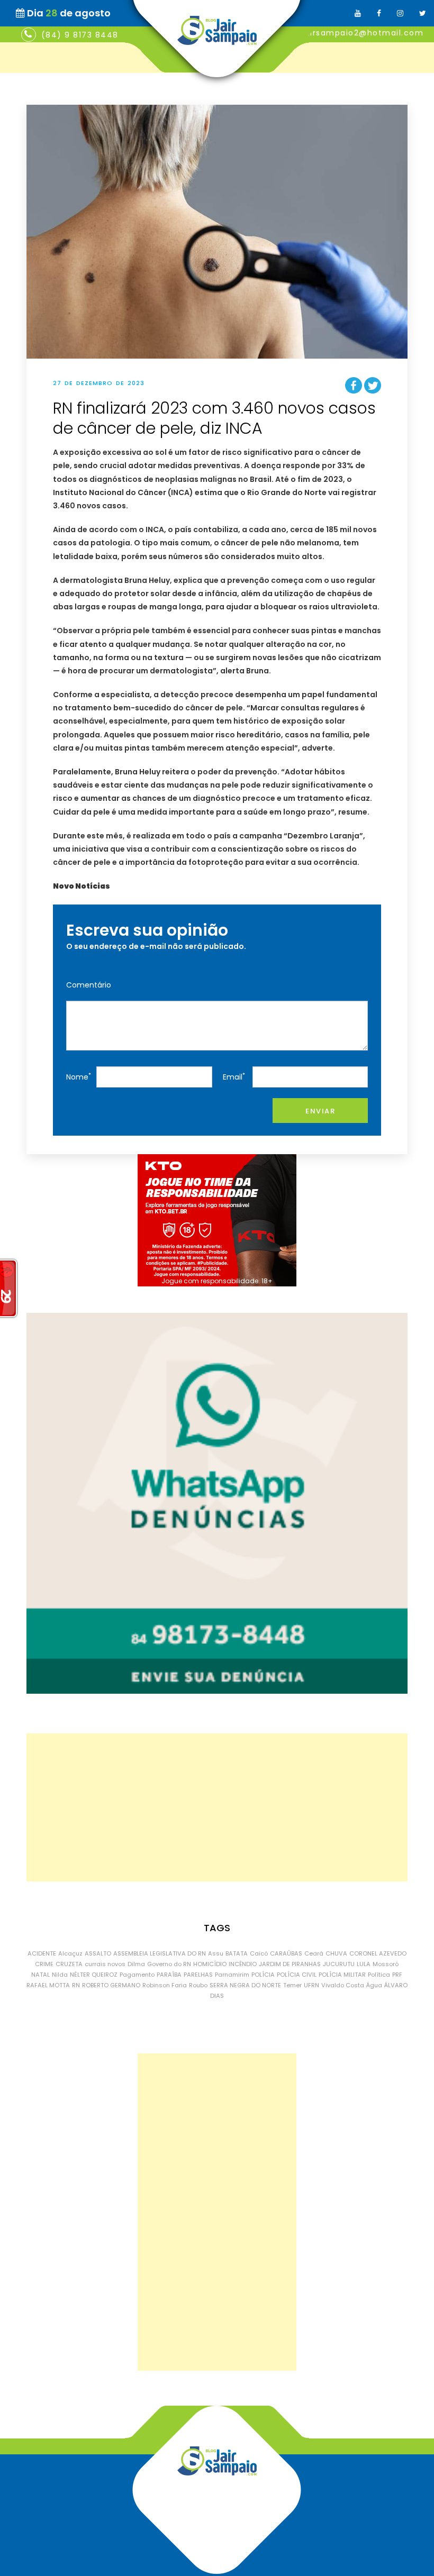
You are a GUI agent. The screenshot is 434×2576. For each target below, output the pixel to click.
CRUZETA (69, 1964)
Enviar (320, 1111)
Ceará (314, 1953)
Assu (216, 1953)
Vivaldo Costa (343, 1985)
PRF (397, 1975)
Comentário (89, 985)
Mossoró (386, 1964)
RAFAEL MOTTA (48, 1985)
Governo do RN (169, 1964)
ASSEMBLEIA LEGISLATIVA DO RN (160, 1953)
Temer (292, 1985)
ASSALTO (98, 1953)
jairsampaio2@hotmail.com (363, 33)
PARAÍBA (169, 1975)
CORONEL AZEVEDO (378, 1953)
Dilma (136, 1964)
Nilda (60, 1975)
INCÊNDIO (243, 1964)
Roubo (198, 1985)
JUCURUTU (339, 1964)
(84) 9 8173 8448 (80, 35)
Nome (79, 1077)
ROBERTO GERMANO (111, 1985)
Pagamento (137, 1975)
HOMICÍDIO (210, 1964)
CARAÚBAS (286, 1953)
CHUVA (336, 1953)
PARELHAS (198, 1975)
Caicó (259, 1953)
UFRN (311, 1985)
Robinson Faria (165, 1985)
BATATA (237, 1953)
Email (234, 1077)
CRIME (44, 1964)
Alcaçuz (70, 1953)
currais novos (105, 1964)
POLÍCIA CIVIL (297, 1975)
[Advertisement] (217, 1807)
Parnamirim (232, 1975)
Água (374, 1985)
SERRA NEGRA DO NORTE (245, 1985)
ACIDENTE (42, 1953)
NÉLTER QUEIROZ (94, 1975)
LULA (364, 1964)
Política (379, 1975)
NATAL (40, 1975)
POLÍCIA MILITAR (342, 1975)
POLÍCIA (263, 1975)
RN (76, 1985)
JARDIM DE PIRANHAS (290, 1964)
